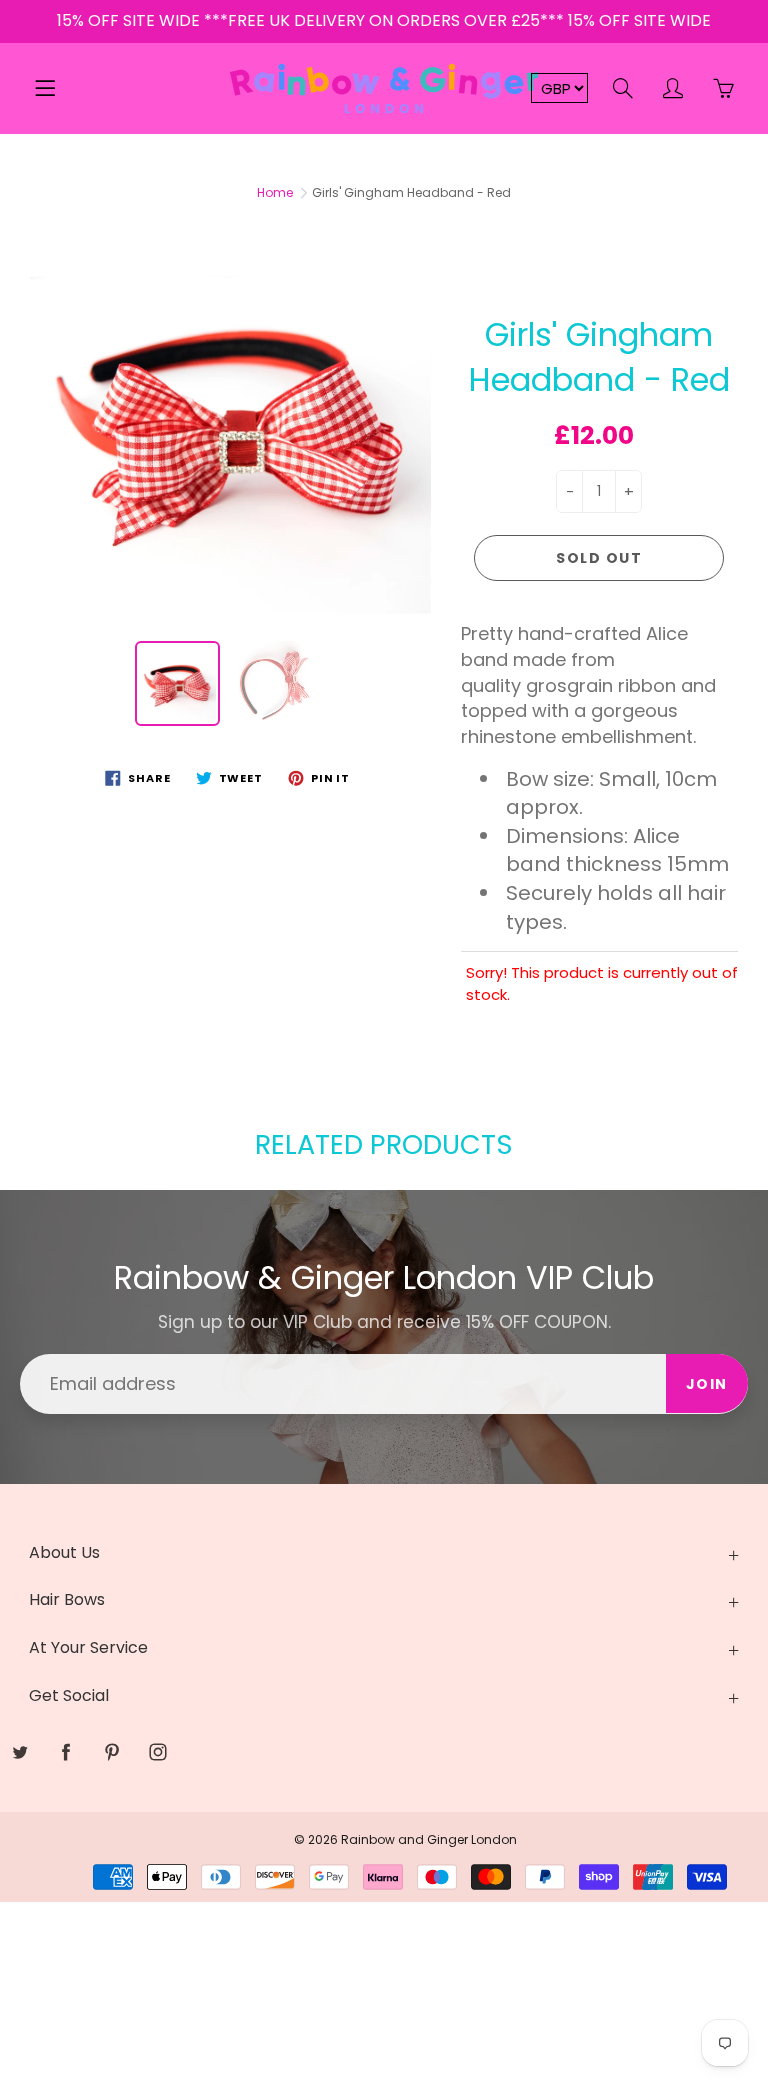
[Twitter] (312, 366)
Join (574, 302)
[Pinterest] (398, 366)
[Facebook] (355, 366)
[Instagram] (441, 366)
